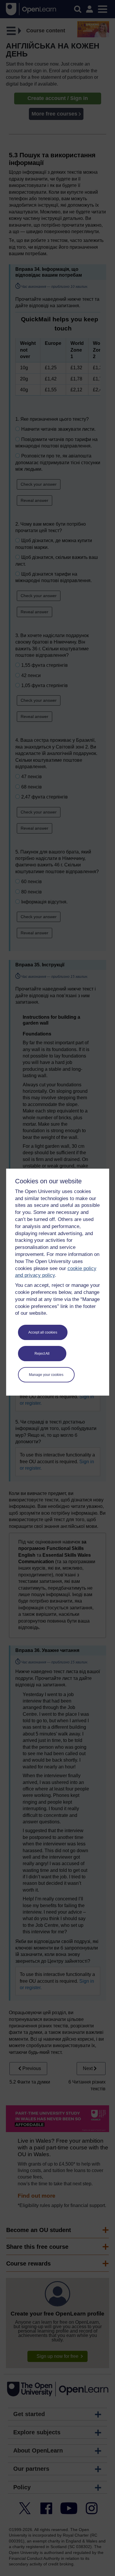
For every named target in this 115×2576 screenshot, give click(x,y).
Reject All (42, 1354)
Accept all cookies (43, 1332)
